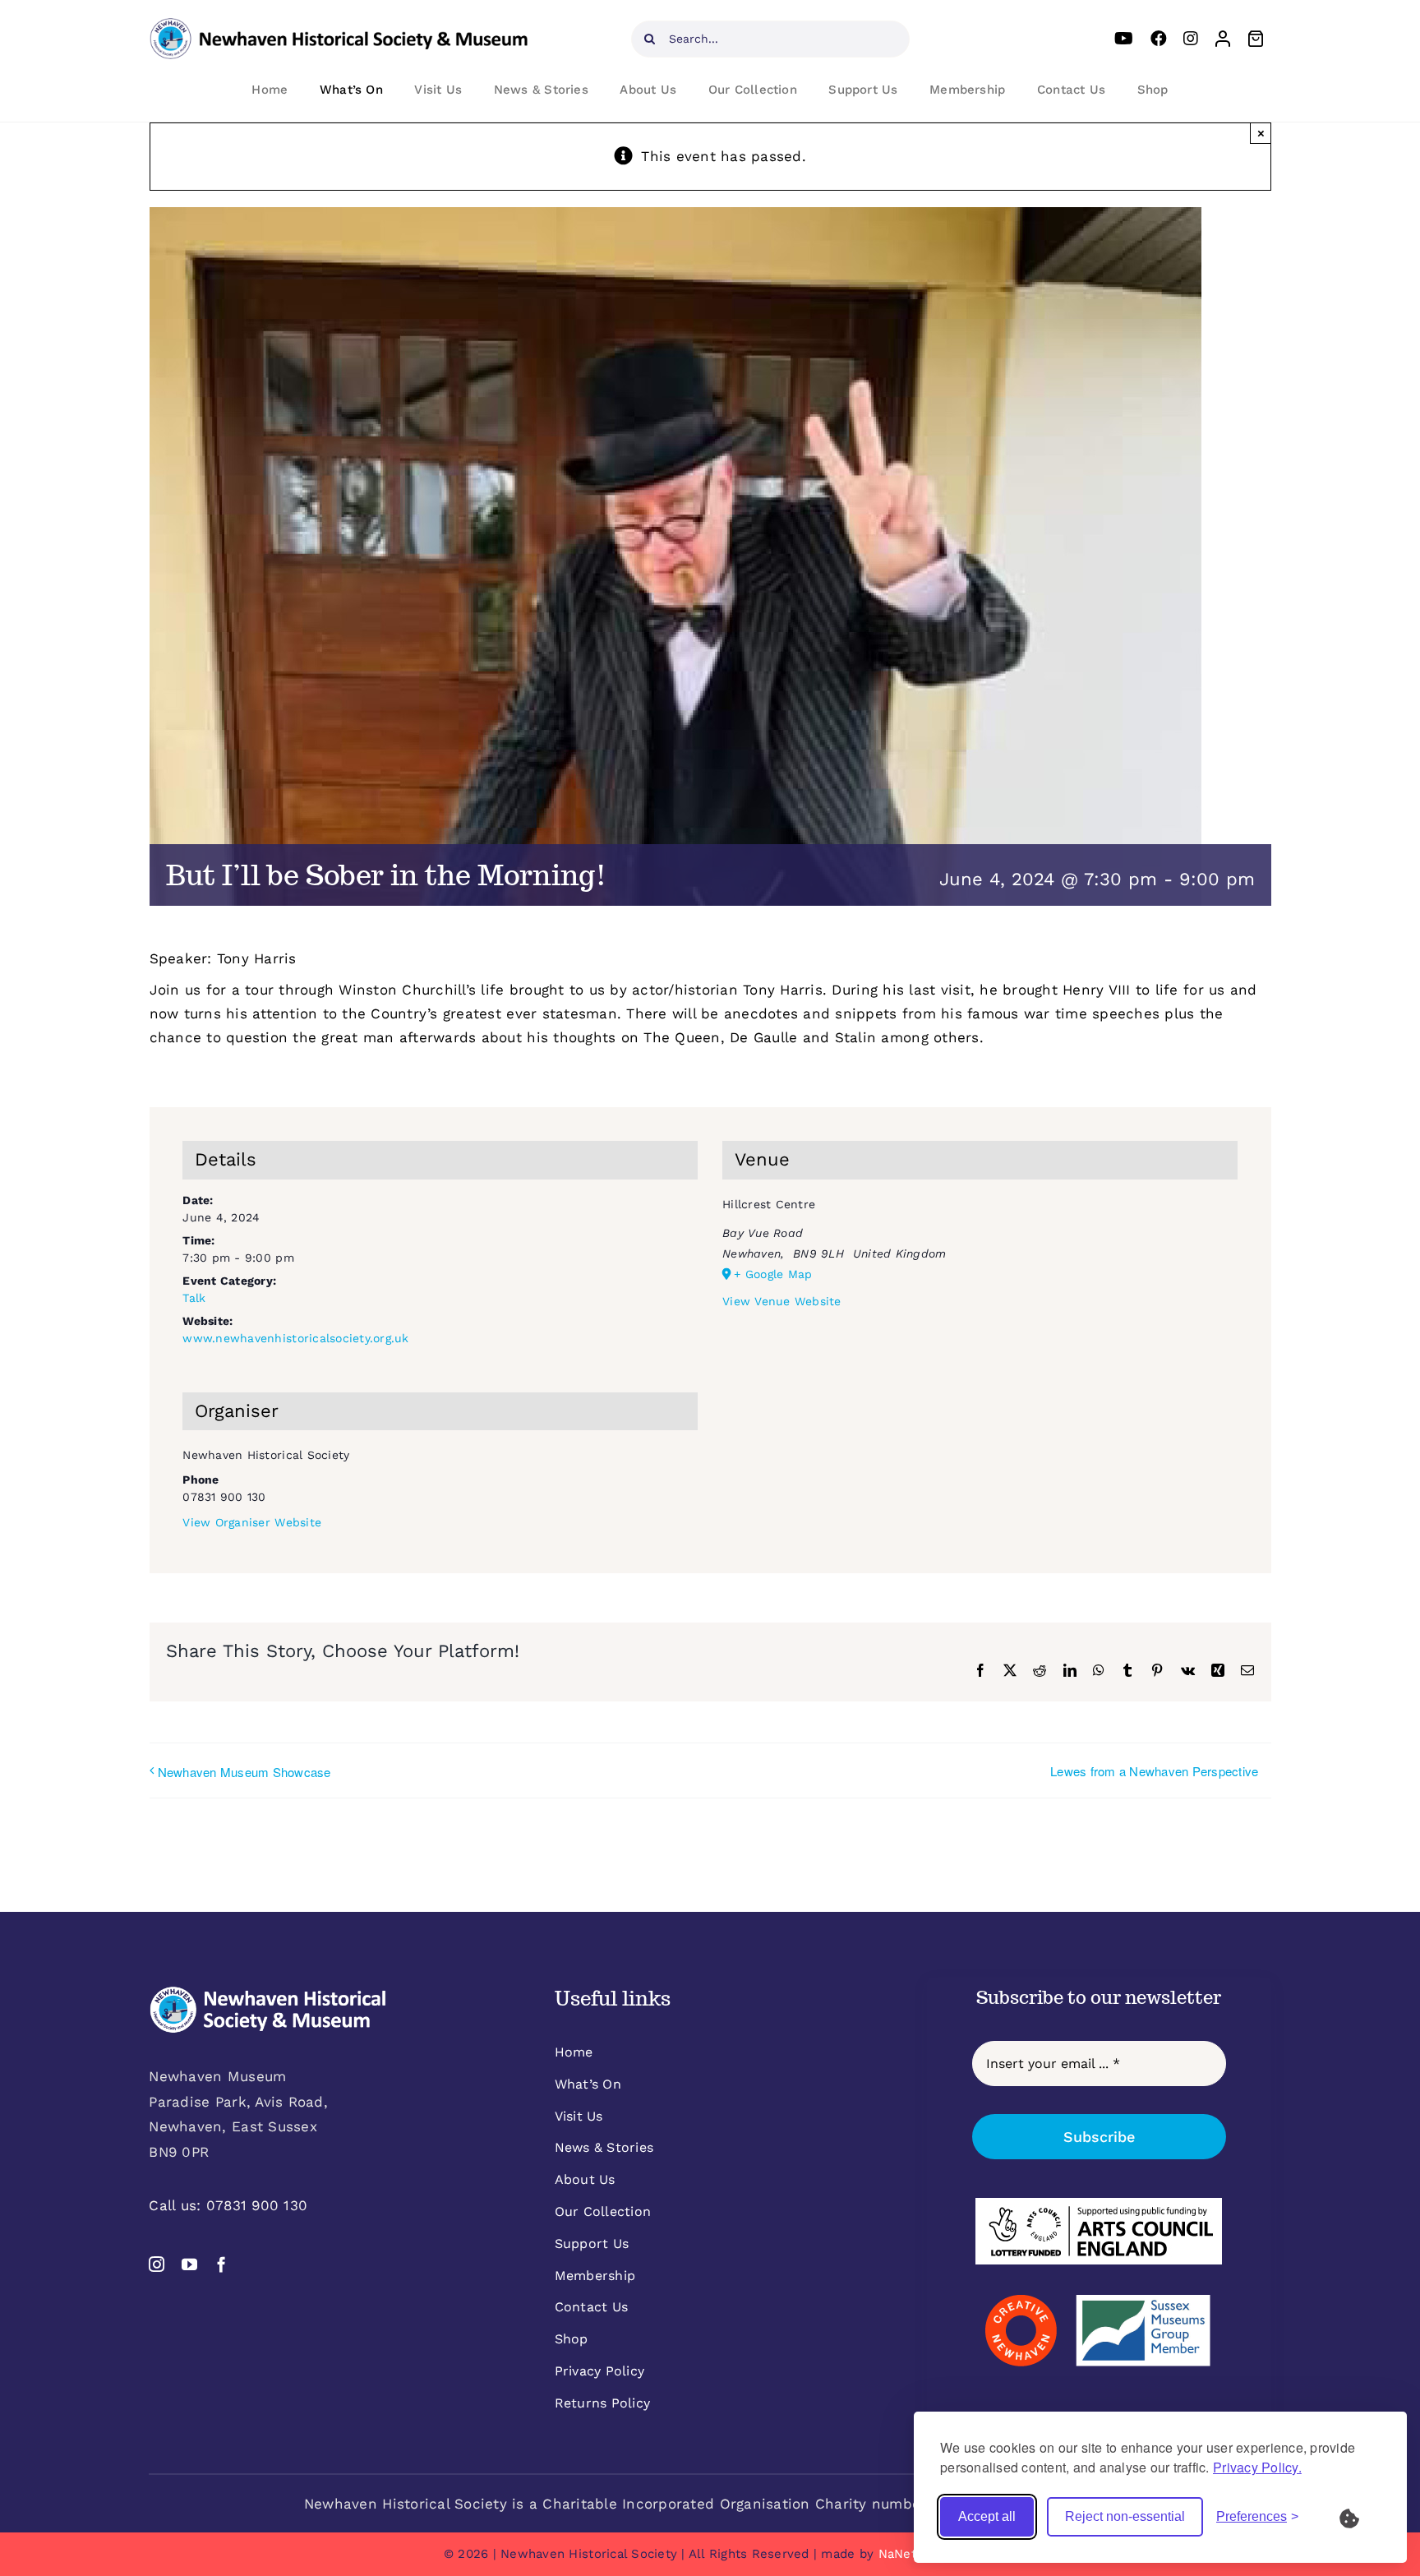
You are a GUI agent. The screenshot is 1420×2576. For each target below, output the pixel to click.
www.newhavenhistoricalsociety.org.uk (295, 1338)
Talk (194, 1298)
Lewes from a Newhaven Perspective (1154, 1771)
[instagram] (157, 2264)
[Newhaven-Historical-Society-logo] (339, 25)
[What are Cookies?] (1360, 2517)
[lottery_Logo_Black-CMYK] (1099, 2204)
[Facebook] (1159, 39)
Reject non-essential (1125, 2516)
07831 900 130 (257, 2205)
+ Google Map (773, 1274)
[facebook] (221, 2264)
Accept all (987, 2516)
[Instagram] (1191, 39)
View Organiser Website (252, 1522)
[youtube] (189, 2264)
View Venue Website (782, 1301)
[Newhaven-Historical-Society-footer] (268, 1992)
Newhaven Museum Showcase (244, 1772)
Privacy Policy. (1257, 2467)
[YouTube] (1124, 39)
